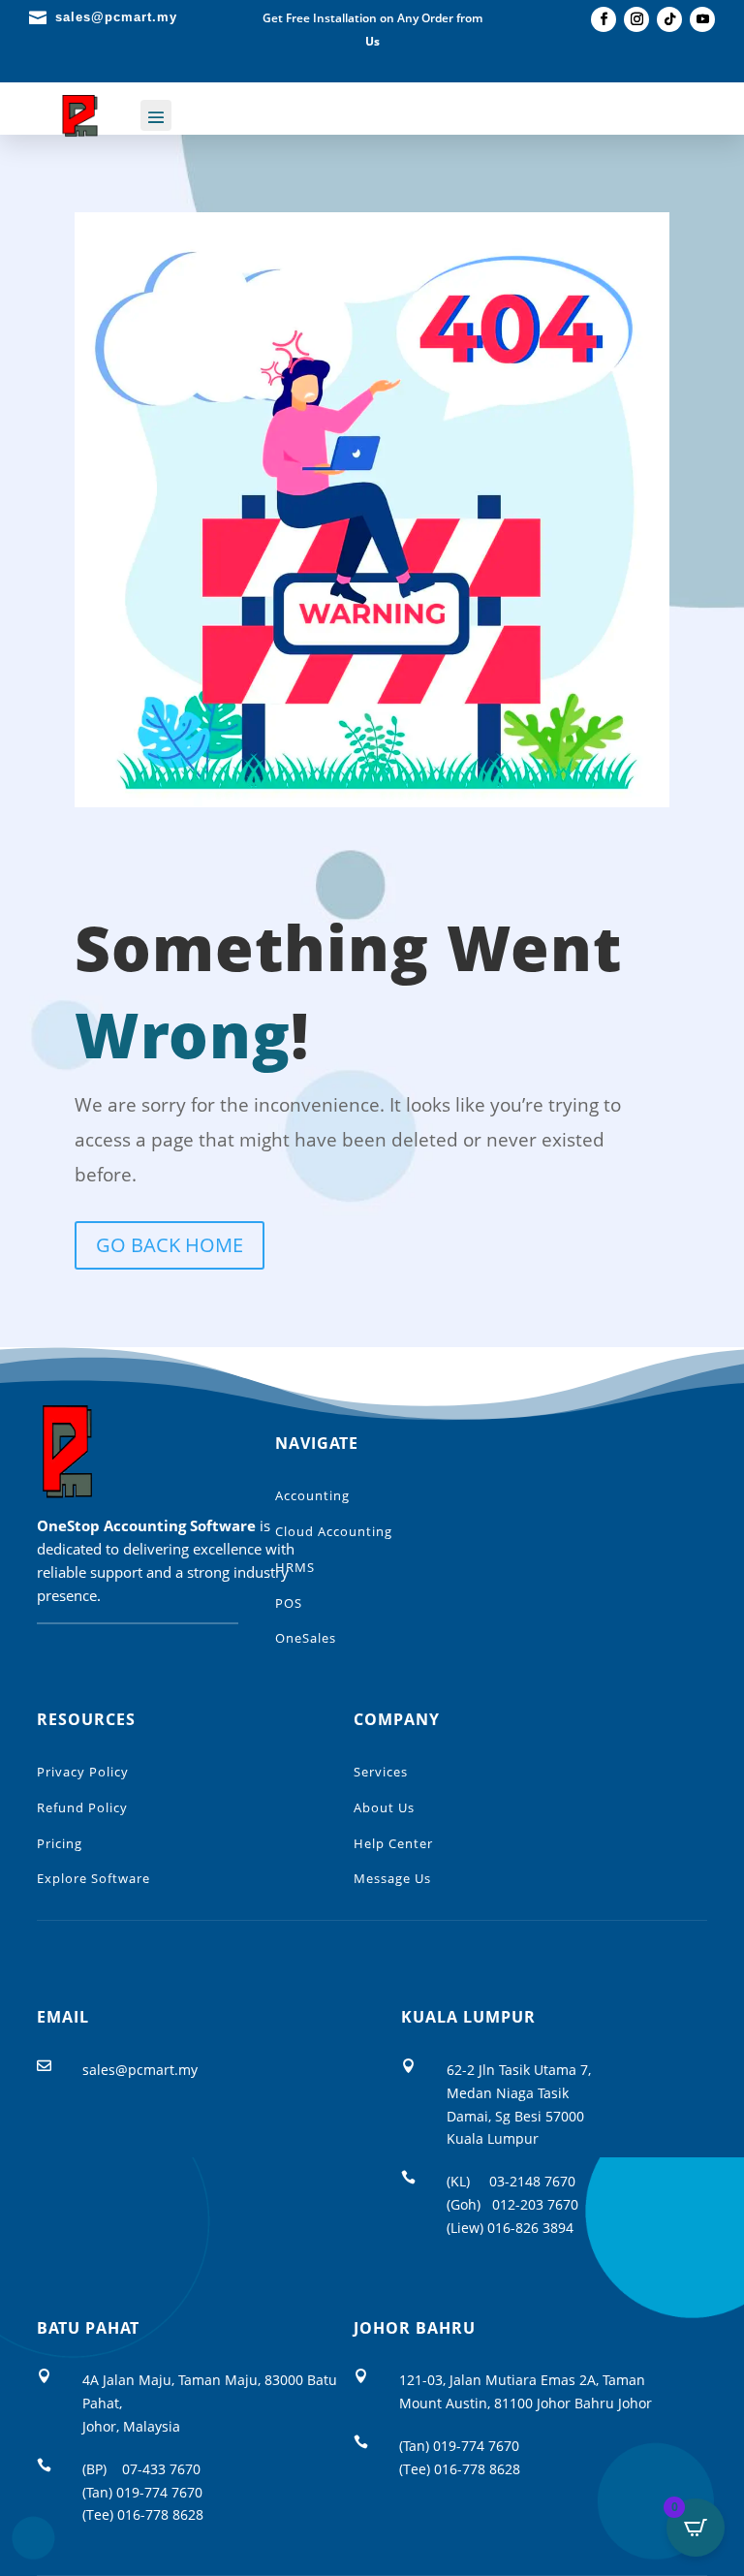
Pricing (60, 1843)
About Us (384, 1807)
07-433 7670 (161, 2469)
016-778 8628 (160, 2514)
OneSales (306, 1638)
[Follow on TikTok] (669, 19)
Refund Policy (82, 1807)
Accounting (312, 1495)
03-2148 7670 (532, 2181)
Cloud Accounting (334, 1531)
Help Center (393, 1843)
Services (381, 1772)
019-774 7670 (159, 2492)
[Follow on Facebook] (604, 19)
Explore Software (93, 1878)
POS (289, 1603)
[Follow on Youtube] (702, 19)
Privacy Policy (83, 1772)
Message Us (392, 1878)
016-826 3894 (530, 2228)
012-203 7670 (535, 2204)
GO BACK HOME (170, 1245)
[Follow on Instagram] (636, 19)
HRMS (295, 1567)
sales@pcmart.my (140, 2070)
